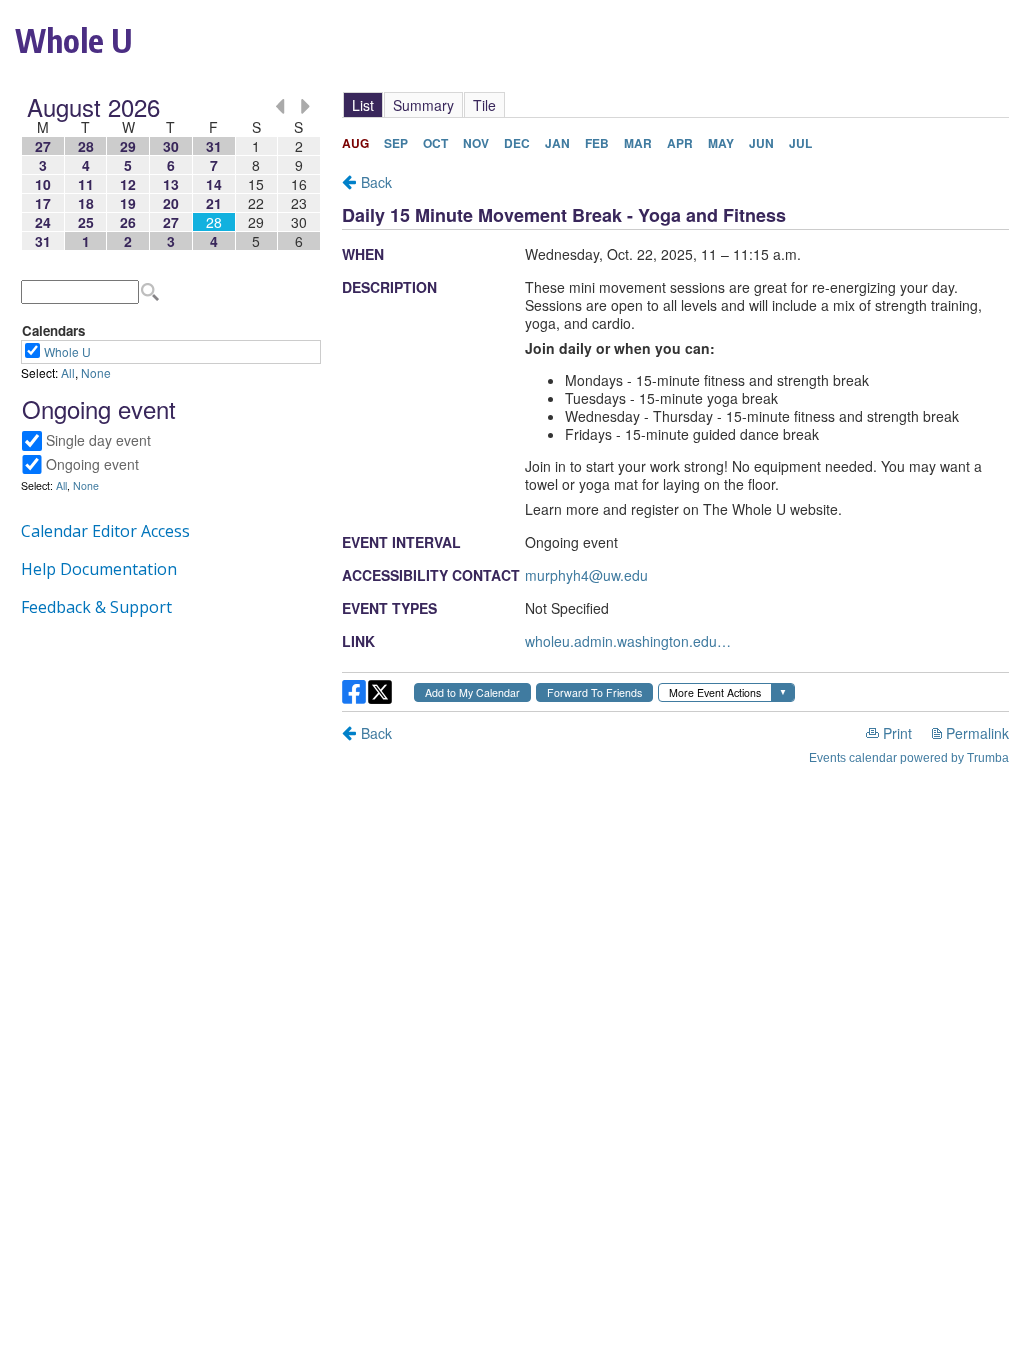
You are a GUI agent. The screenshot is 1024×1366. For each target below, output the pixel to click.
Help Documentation (99, 569)
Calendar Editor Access (105, 531)
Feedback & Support (96, 607)
